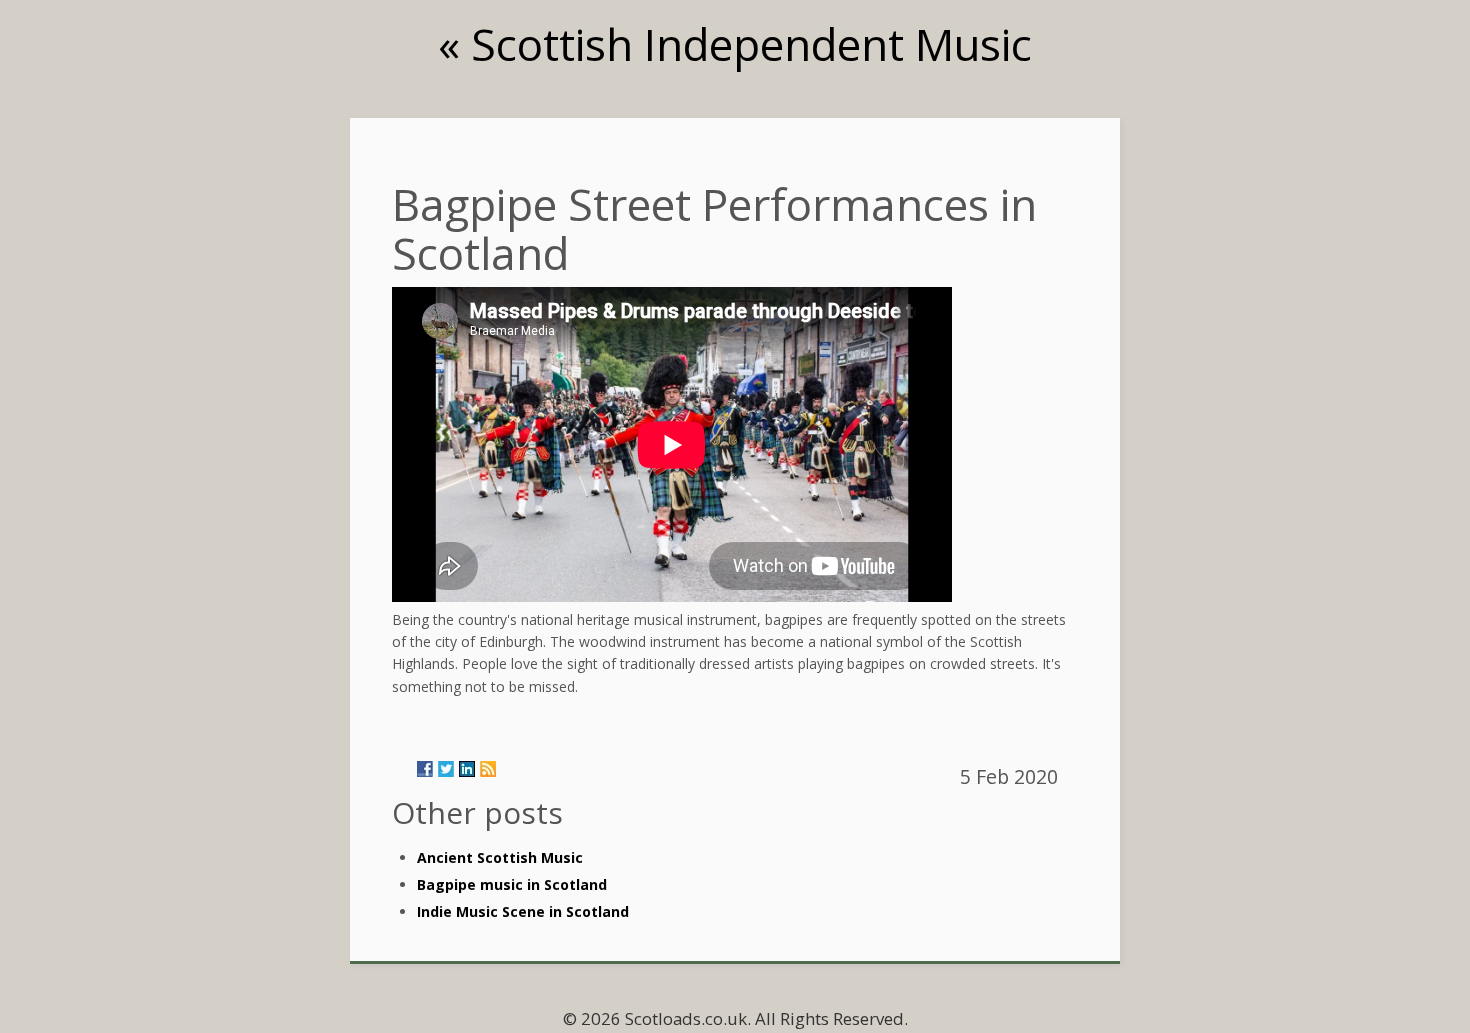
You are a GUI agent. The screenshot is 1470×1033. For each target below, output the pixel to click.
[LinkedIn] (467, 769)
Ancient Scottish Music (500, 857)
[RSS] (488, 769)
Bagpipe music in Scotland (512, 884)
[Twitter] (446, 769)
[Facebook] (425, 769)
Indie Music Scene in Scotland (523, 911)
